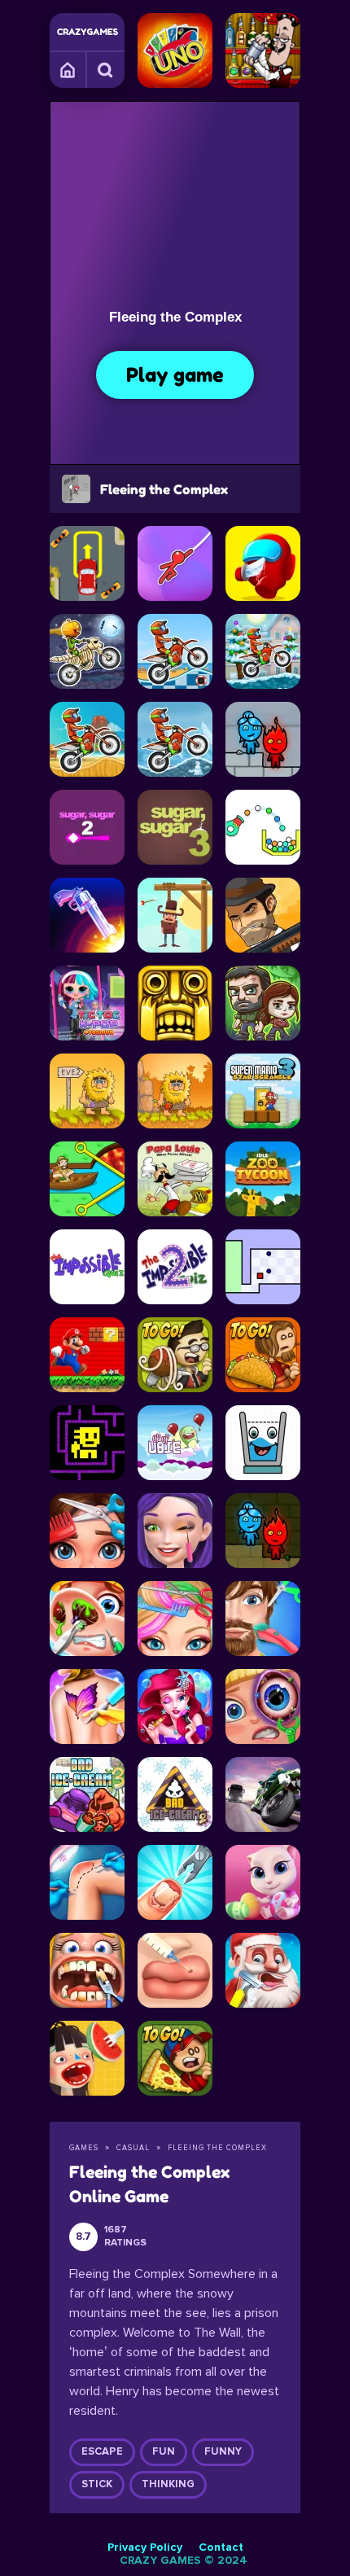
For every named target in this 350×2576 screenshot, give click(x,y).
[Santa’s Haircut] (263, 1970)
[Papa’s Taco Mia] (263, 1355)
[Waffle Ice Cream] (87, 2058)
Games (68, 69)
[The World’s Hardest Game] (263, 1267)
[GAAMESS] (87, 32)
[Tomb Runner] (175, 1003)
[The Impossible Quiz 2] (175, 1267)
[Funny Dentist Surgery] (87, 1970)
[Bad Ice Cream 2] (175, 1794)
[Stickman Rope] (175, 563)
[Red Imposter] (263, 563)
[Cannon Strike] (263, 827)
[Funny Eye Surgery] (263, 1706)
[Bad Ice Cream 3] (87, 1794)
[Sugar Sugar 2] (87, 827)
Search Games (106, 69)
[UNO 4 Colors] (175, 50)
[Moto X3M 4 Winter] (263, 651)
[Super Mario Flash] (87, 1355)
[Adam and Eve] (175, 1091)
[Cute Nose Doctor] (87, 1619)
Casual (133, 2148)
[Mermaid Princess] (175, 1706)
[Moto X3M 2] (175, 739)
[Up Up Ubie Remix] (175, 1443)
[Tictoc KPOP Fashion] (87, 1003)
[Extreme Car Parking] (87, 563)
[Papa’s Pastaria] (175, 1355)
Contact (221, 2548)
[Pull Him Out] (87, 1179)
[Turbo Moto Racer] (263, 1794)
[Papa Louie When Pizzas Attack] (175, 1179)
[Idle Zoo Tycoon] (263, 1179)
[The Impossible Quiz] (87, 1267)
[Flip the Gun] (87, 915)
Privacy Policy (145, 2548)
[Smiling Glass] (263, 1443)
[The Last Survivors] (263, 1003)
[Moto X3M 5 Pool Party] (175, 651)
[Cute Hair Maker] (87, 1531)
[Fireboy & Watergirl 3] (263, 739)
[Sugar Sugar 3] (175, 827)
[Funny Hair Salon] (263, 1619)
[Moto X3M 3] (87, 739)
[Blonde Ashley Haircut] (175, 1619)
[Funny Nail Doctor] (175, 1882)
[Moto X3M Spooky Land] (87, 651)
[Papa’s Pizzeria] (175, 2058)
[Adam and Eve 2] (87, 1091)
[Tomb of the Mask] (87, 1443)
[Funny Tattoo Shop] (87, 1706)
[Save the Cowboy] (175, 915)
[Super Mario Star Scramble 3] (263, 1091)
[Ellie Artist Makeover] (175, 1531)
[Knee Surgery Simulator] (87, 1882)
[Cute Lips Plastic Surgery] (175, 1970)
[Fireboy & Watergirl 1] (263, 1531)
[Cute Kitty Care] (263, 1882)
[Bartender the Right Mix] (263, 50)
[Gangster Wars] (263, 915)
